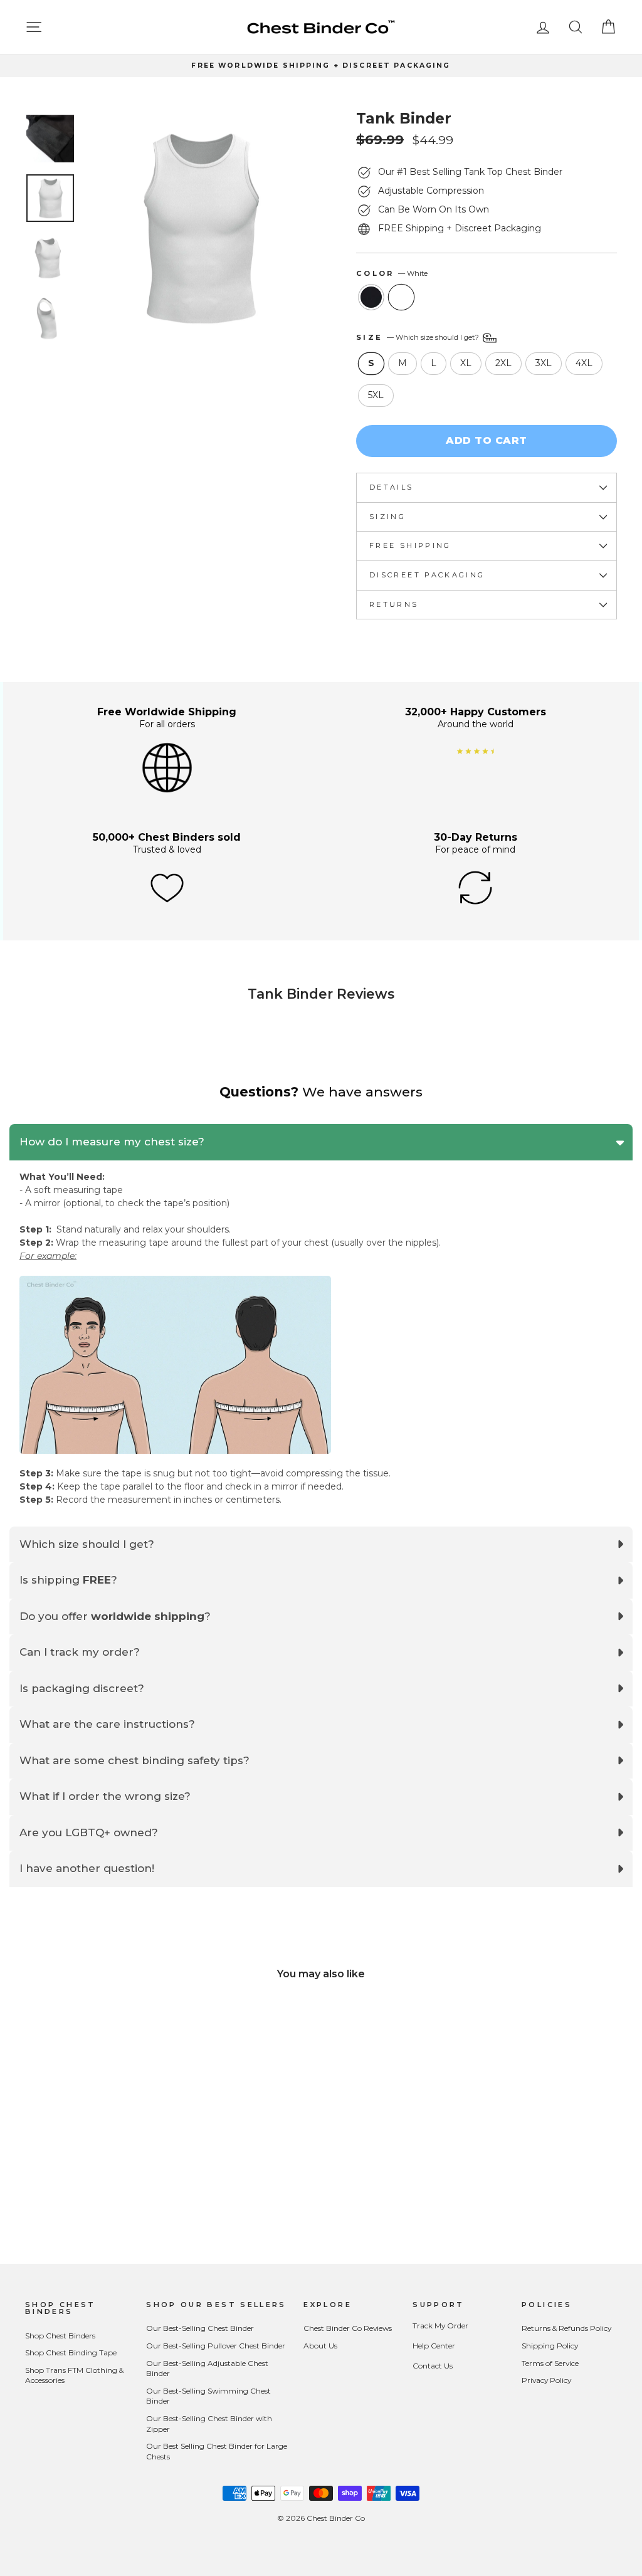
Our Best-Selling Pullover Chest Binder (216, 2346)
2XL (503, 363)
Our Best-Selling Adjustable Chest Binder (207, 2368)
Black (371, 297)
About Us (320, 2346)
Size (418, 337)
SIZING (387, 517)
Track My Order (440, 2326)
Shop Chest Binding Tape (71, 2353)
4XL (584, 363)
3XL (544, 363)
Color (392, 273)
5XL (376, 395)
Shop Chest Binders (60, 2336)
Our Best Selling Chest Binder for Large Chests (217, 2451)
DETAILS (392, 487)
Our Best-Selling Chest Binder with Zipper (209, 2424)
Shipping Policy (550, 2346)
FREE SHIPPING (410, 545)
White (401, 297)
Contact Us (433, 2366)
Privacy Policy (546, 2380)
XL (466, 363)
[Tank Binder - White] (103, 2190)
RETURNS (394, 604)
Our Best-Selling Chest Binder (200, 2328)
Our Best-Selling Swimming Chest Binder (208, 2396)
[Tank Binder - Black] (86, 2190)
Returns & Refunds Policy (566, 2328)
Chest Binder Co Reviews (348, 2328)
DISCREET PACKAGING (427, 575)
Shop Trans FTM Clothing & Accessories (74, 2375)
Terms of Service (550, 2363)
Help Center (434, 2346)
